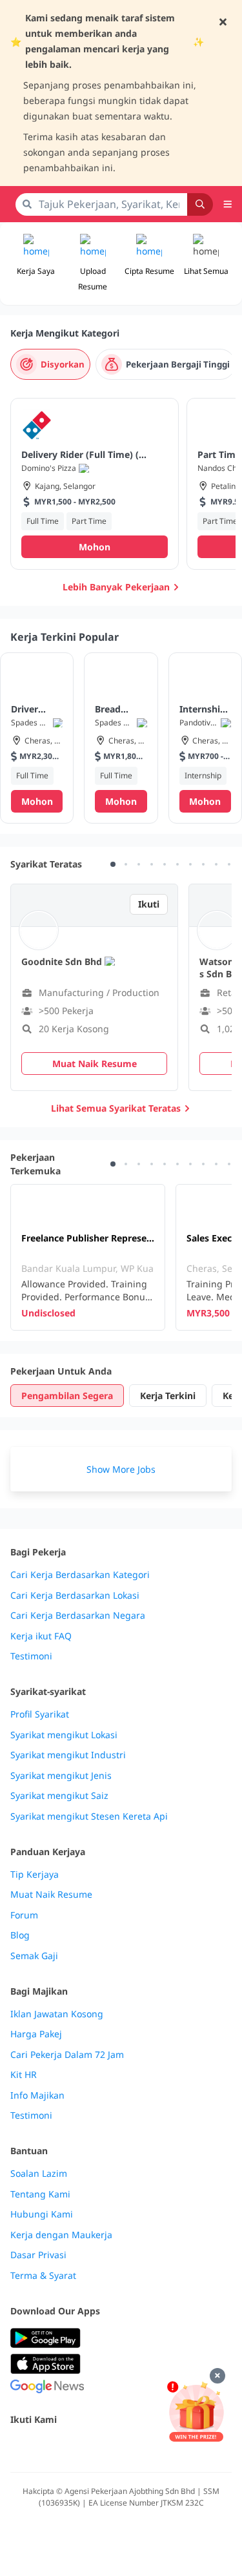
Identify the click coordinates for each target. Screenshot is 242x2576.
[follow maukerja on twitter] (46, 2447)
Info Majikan (37, 2095)
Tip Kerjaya (35, 1875)
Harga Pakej (36, 2034)
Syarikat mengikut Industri (68, 1755)
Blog (20, 1935)
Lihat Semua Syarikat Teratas (116, 1108)
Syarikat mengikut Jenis (61, 1776)
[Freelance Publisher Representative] (88, 1257)
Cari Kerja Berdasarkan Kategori (80, 1575)
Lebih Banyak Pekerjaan (116, 587)
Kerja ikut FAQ (41, 1636)
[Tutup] (217, 2376)
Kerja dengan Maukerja (61, 2235)
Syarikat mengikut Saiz (59, 1796)
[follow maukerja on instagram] (103, 2447)
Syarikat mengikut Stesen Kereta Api (89, 1816)
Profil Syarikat (40, 1714)
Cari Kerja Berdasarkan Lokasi (75, 1595)
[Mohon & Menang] (196, 2412)
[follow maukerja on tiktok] (160, 2447)
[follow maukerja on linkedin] (132, 2447)
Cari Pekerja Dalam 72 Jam (67, 2055)
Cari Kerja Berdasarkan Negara (78, 1615)
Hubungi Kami (42, 2214)
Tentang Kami (40, 2194)
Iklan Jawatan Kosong (57, 2014)
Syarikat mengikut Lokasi (64, 1735)
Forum (24, 1915)
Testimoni (31, 1656)
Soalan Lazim (39, 2174)
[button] (206, 264)
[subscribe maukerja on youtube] (75, 2447)
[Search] (200, 204)
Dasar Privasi (38, 2255)
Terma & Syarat (43, 2276)
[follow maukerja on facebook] (18, 2447)
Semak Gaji (34, 1956)
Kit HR (24, 2075)
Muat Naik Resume (51, 1895)
